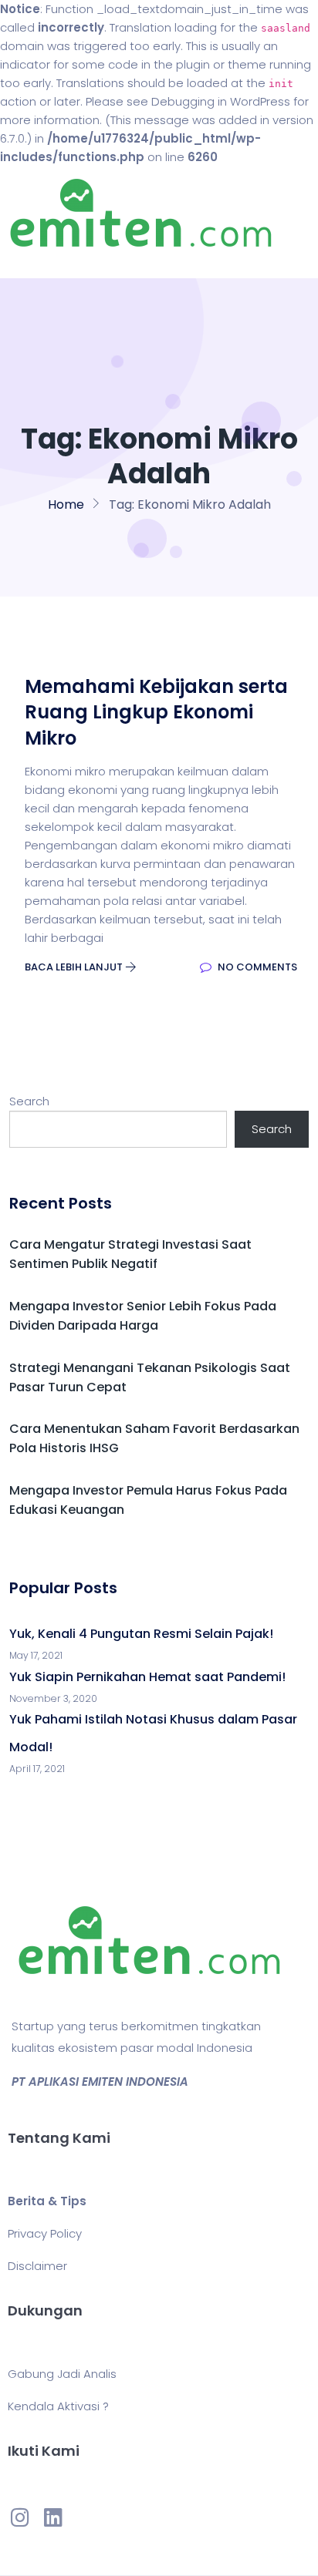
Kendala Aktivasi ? (58, 2406)
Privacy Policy (45, 2233)
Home (66, 504)
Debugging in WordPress (221, 101)
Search (29, 1101)
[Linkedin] (52, 2517)
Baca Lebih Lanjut (75, 967)
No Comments (256, 967)
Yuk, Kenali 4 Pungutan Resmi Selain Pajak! (141, 1634)
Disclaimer (37, 2266)
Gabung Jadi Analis (62, 2374)
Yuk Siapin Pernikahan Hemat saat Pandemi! (147, 1677)
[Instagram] (20, 2517)
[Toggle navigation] (34, 263)
